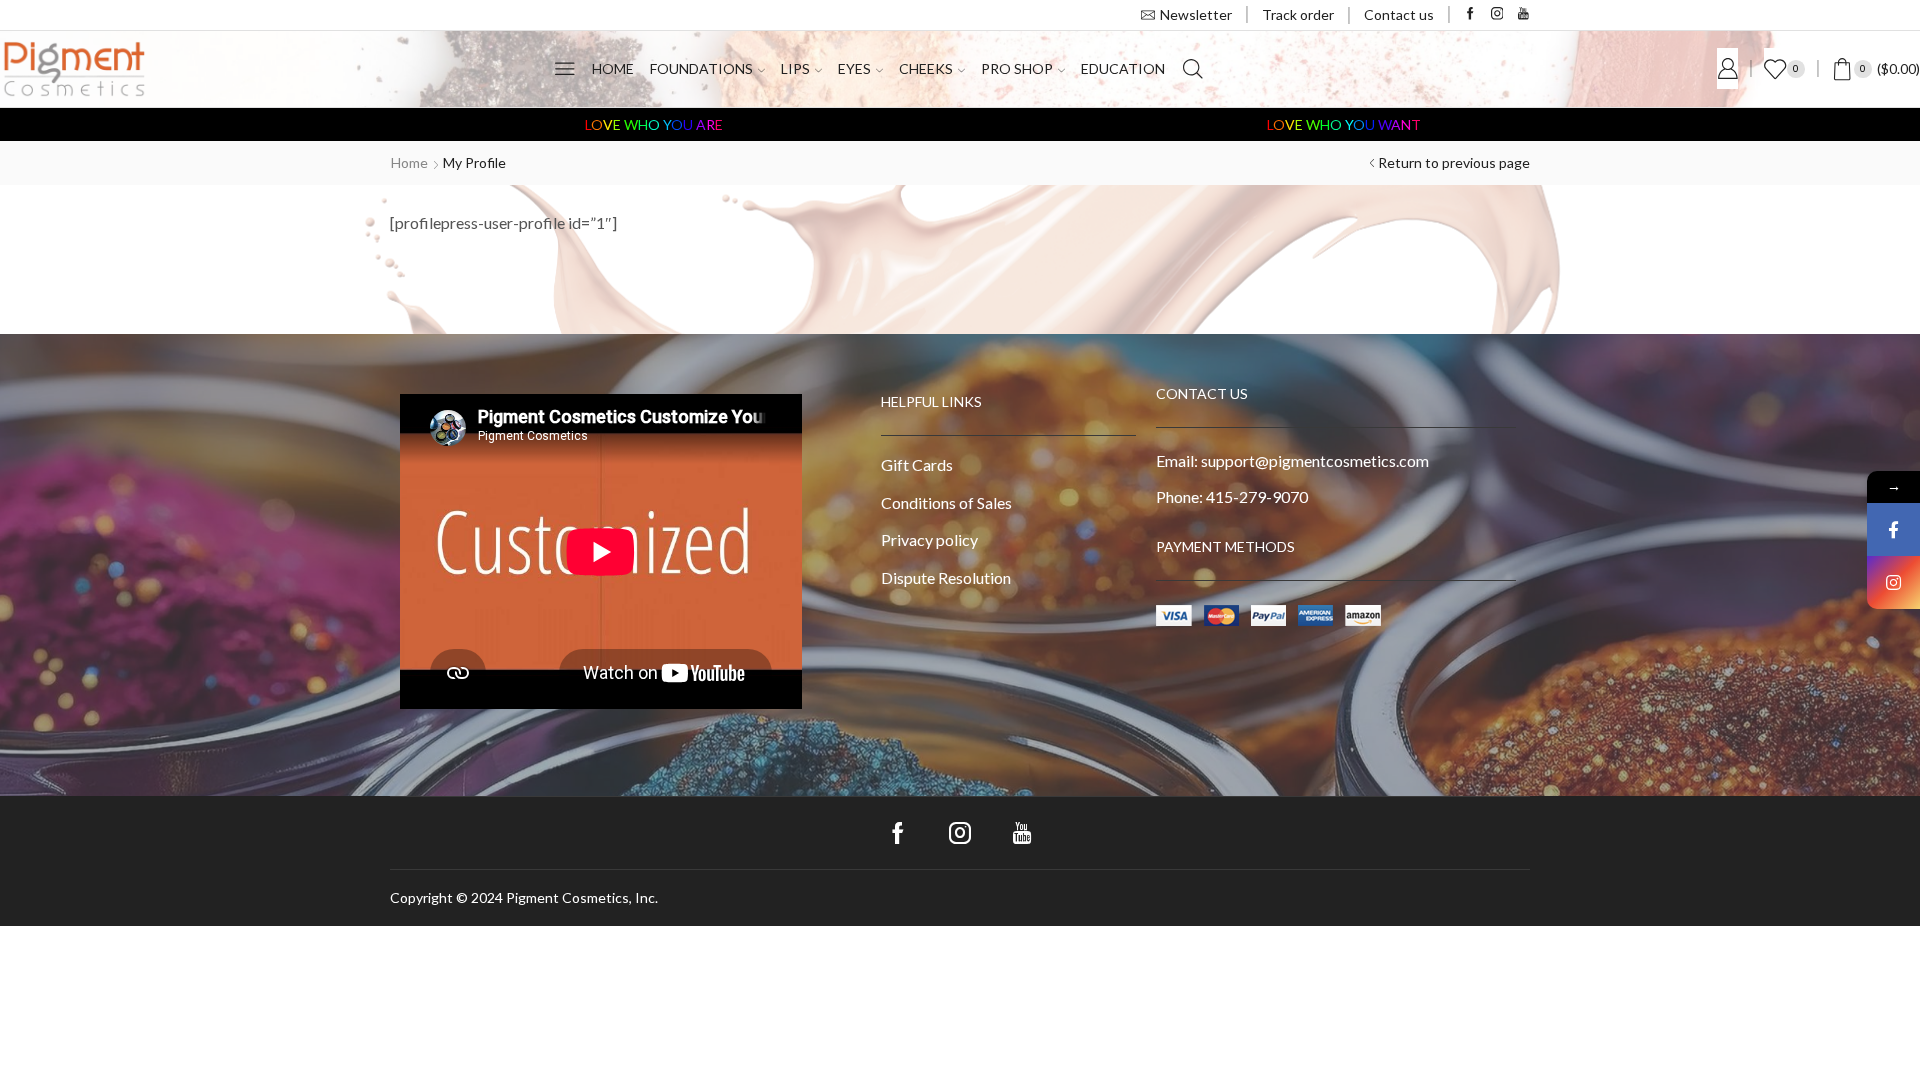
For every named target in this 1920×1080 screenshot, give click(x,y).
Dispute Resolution (946, 577)
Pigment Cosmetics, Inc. (582, 897)
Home (613, 68)
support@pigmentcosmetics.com (1315, 460)
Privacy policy (929, 539)
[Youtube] (1523, 14)
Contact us (1399, 14)
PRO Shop (1017, 68)
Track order (1298, 14)
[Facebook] (1470, 14)
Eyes (854, 68)
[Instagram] (1497, 14)
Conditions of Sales (946, 502)
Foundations (701, 68)
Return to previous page (1454, 162)
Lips (795, 68)
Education (1123, 68)
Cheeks (926, 68)
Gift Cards (917, 464)
